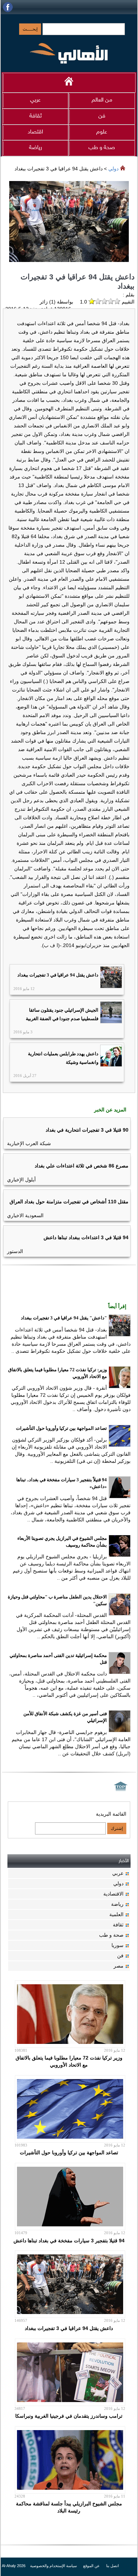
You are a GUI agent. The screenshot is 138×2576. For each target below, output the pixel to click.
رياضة (36, 148)
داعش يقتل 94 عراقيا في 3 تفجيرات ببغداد (58, 975)
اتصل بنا (113, 2566)
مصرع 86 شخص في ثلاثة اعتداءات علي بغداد (82, 1166)
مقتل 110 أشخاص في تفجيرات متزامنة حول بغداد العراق (69, 1202)
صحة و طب (102, 148)
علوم (102, 132)
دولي (113, 169)
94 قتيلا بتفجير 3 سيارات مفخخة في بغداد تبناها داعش (69, 2241)
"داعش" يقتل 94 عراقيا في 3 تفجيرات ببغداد (64, 1318)
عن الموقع (91, 2566)
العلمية (116, 1914)
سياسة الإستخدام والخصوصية (53, 2566)
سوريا (117, 1945)
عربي (35, 100)
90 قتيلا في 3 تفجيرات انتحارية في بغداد (87, 1130)
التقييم (127, 302)
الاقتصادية (113, 1894)
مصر (119, 1966)
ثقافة (36, 116)
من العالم (102, 100)
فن (102, 116)
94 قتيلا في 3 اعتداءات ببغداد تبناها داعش (86, 1237)
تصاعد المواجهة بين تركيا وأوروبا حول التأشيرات (61, 1428)
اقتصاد (35, 132)
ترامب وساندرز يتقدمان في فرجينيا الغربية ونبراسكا (69, 2416)
